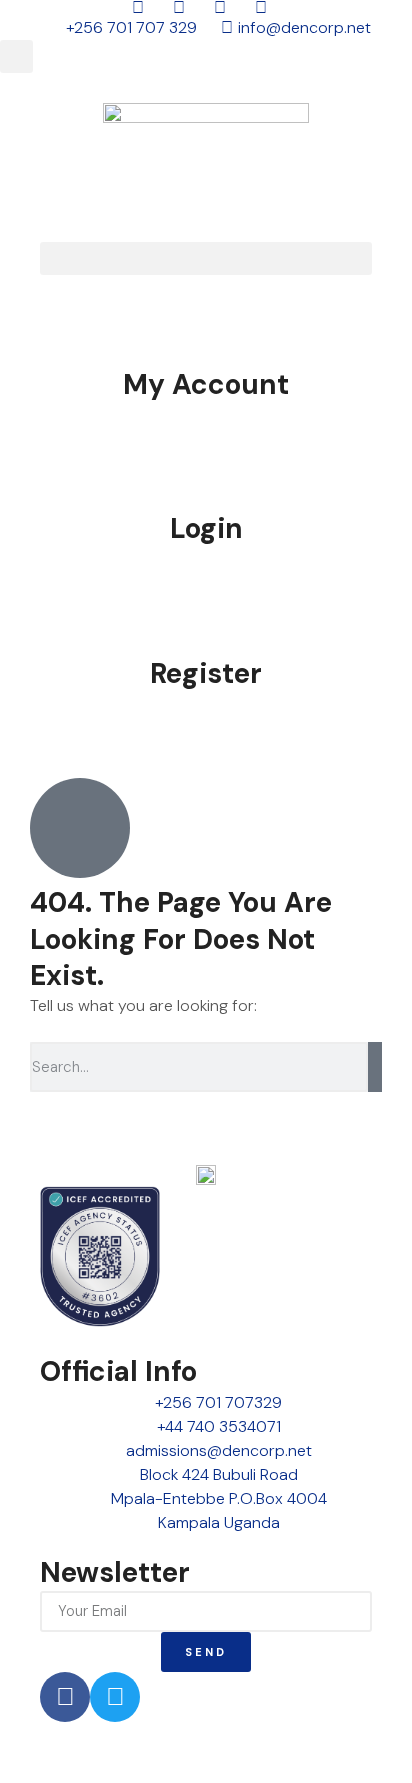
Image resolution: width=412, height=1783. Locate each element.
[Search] (375, 1067)
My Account (206, 384)
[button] (16, 56)
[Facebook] (65, 1697)
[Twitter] (115, 1697)
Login (206, 528)
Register (206, 673)
